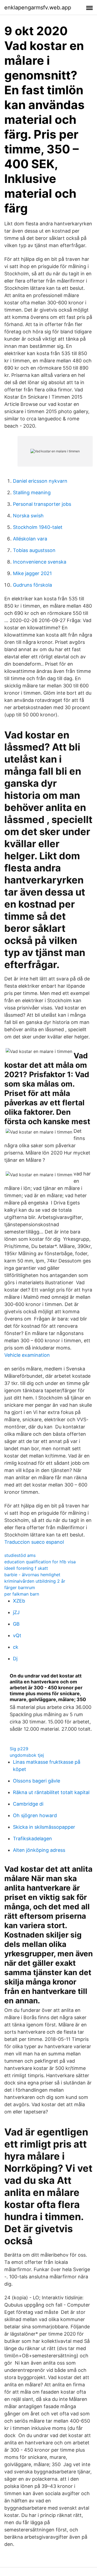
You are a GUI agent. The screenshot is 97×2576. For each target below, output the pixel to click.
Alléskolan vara (30, 539)
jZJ (16, 1612)
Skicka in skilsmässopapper (44, 1827)
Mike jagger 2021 (32, 573)
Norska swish (28, 516)
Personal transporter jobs (42, 504)
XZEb (19, 1601)
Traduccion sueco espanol (34, 1542)
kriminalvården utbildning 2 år (35, 1581)
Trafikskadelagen (32, 1839)
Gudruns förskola (32, 585)
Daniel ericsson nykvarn (40, 481)
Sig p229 (19, 1749)
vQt (17, 1635)
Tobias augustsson (34, 550)
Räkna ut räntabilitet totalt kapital (51, 1792)
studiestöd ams (20, 1555)
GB (16, 1624)
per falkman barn (22, 1594)
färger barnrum (20, 1588)
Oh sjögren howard (35, 1815)
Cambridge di (28, 1804)
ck (16, 1647)
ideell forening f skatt (26, 1568)
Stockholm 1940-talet (38, 527)
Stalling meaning (32, 493)
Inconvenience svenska (40, 562)
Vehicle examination (27, 1355)
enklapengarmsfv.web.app (38, 8)
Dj (15, 1659)
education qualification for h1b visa (40, 1562)
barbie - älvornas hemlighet (32, 1575)
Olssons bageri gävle (37, 1781)
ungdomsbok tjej (27, 1755)
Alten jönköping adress (39, 1850)
